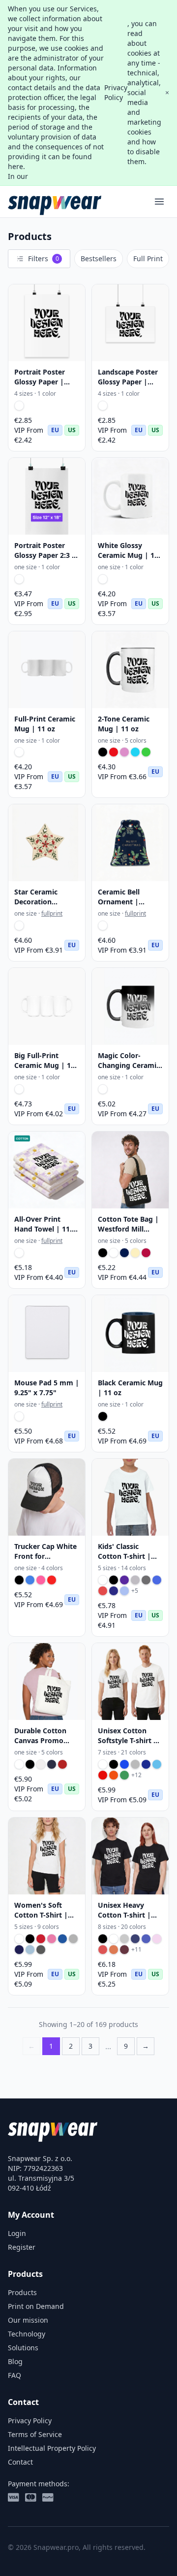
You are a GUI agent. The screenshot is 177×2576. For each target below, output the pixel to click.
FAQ (15, 2375)
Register (22, 2247)
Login (17, 2233)
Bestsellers (99, 258)
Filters (44, 258)
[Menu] (159, 202)
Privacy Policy (116, 92)
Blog (15, 2361)
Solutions (23, 2348)
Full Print (148, 258)
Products (22, 2292)
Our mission (28, 2320)
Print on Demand (36, 2306)
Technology (27, 2334)
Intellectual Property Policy (52, 2448)
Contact (20, 2462)
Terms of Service (35, 2434)
